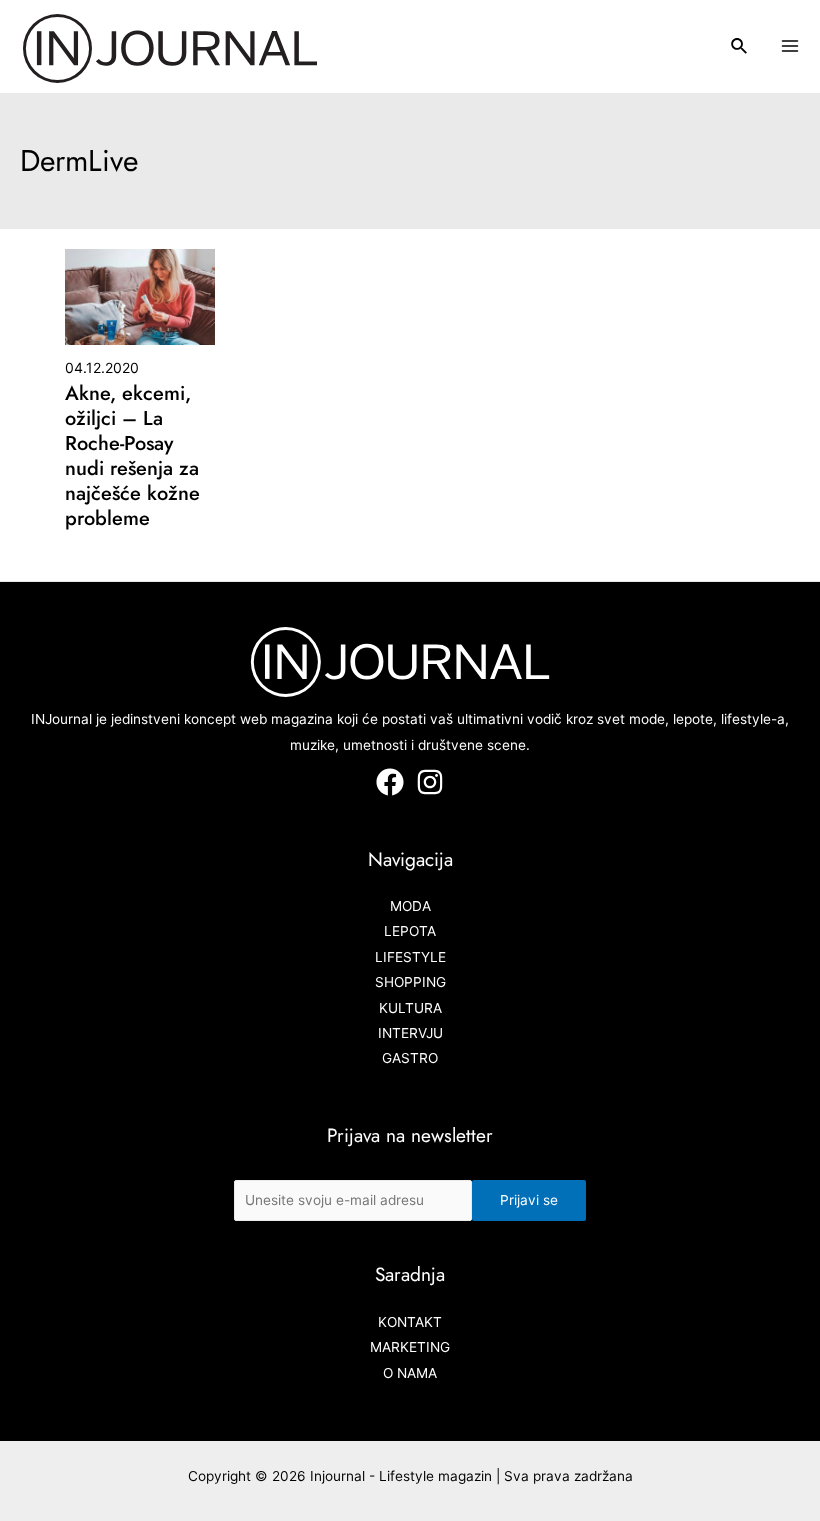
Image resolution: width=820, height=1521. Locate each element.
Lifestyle (410, 957)
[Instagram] (430, 782)
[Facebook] (390, 782)
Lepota (410, 931)
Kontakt (410, 1322)
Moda (410, 906)
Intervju (410, 1033)
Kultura (410, 1008)
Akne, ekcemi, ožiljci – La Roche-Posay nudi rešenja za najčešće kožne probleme (132, 456)
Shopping (410, 982)
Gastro (410, 1058)
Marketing (410, 1347)
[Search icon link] (740, 48)
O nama (410, 1373)
